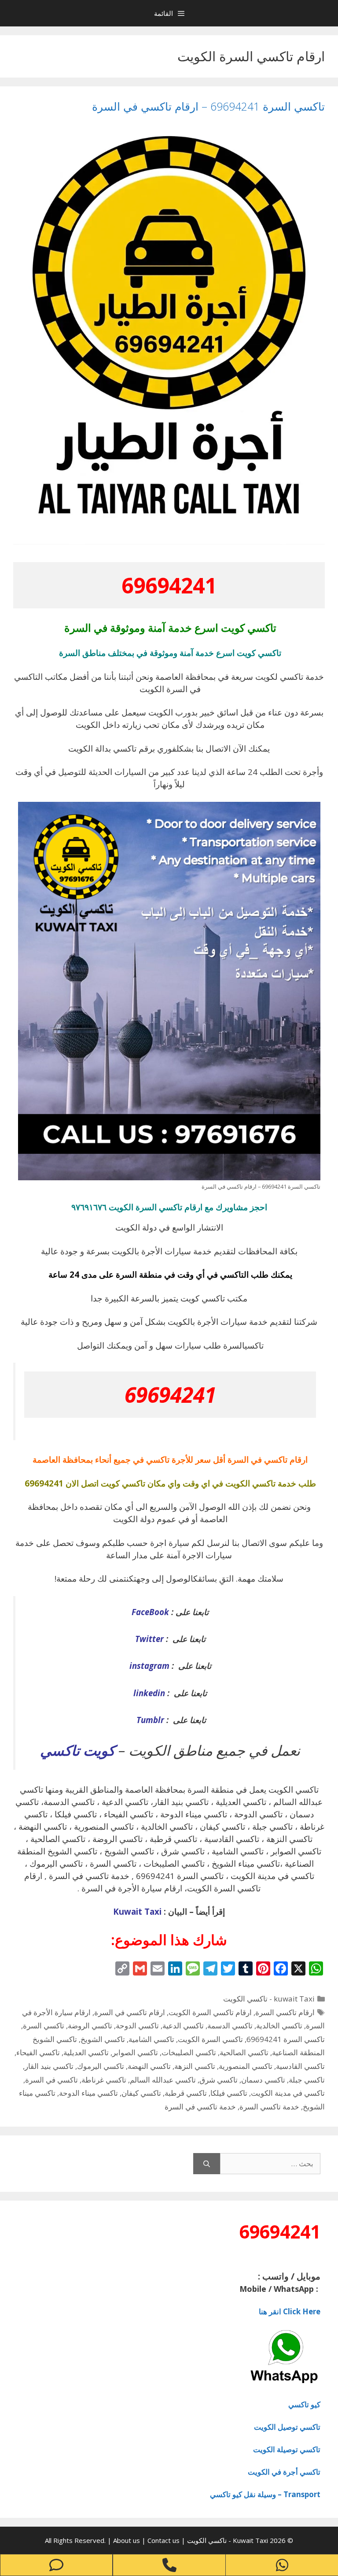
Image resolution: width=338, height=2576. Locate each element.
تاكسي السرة (44, 2026)
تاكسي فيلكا (229, 2093)
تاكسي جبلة (307, 2080)
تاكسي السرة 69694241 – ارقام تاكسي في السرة (208, 106)
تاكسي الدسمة (230, 2026)
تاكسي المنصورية (246, 2066)
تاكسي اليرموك (101, 2066)
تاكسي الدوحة (137, 2026)
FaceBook (150, 1612)
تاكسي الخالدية (279, 2026)
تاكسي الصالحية (244, 2052)
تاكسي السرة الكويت (210, 2039)
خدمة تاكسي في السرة (200, 2107)
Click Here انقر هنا (290, 2311)
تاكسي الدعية (183, 2026)
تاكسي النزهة (195, 2066)
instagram (149, 1666)
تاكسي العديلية (86, 2052)
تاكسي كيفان (141, 2093)
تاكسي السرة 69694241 (286, 2039)
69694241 (169, 585)
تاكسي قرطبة (186, 2093)
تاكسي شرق (219, 2080)
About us (127, 2540)
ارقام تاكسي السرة (285, 2012)
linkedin (149, 1693)
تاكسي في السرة (51, 2080)
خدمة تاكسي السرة (269, 2107)
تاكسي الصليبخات (189, 2052)
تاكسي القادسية (300, 2066)
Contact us (163, 2540)
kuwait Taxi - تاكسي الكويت (269, 1999)
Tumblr (149, 1720)
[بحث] (207, 2164)
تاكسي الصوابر (135, 2052)
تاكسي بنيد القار (49, 2066)
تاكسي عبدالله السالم (163, 2080)
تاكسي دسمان (263, 2080)
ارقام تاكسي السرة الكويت (210, 2012)
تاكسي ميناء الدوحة (88, 2093)
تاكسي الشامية (151, 2039)
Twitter (149, 1639)
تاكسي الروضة (90, 2026)
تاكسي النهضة (149, 2066)
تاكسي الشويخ (103, 2039)
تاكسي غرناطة (104, 2080)
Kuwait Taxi (137, 1911)
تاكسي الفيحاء (38, 2052)
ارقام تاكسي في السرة (130, 2012)
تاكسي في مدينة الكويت (288, 2093)
